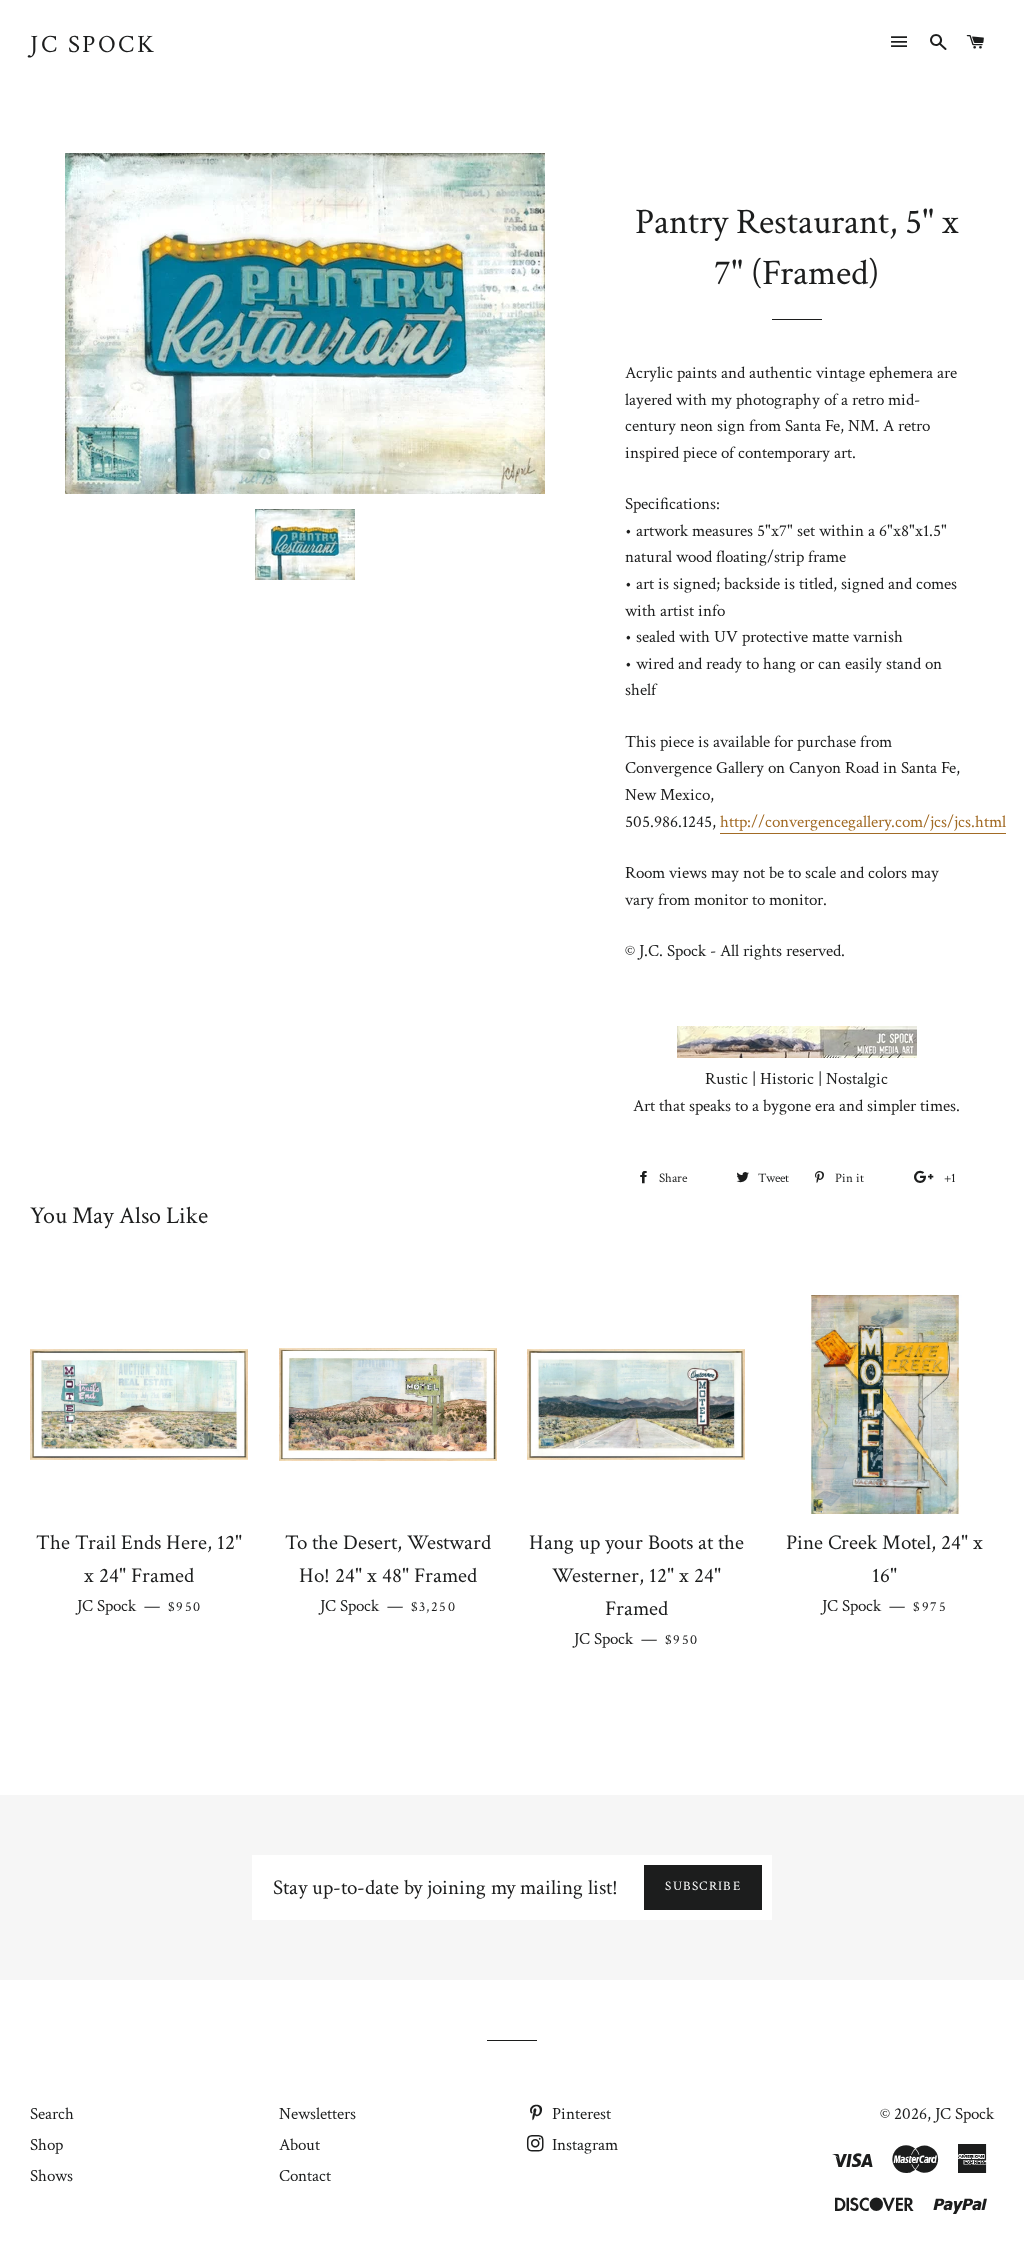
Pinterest (579, 2114)
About (299, 2145)
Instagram (583, 2145)
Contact (305, 2176)
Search (52, 2114)
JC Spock (93, 44)
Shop (46, 2145)
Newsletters (317, 2114)
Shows (51, 2176)
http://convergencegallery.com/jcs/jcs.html (863, 822)
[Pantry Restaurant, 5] (305, 544)
